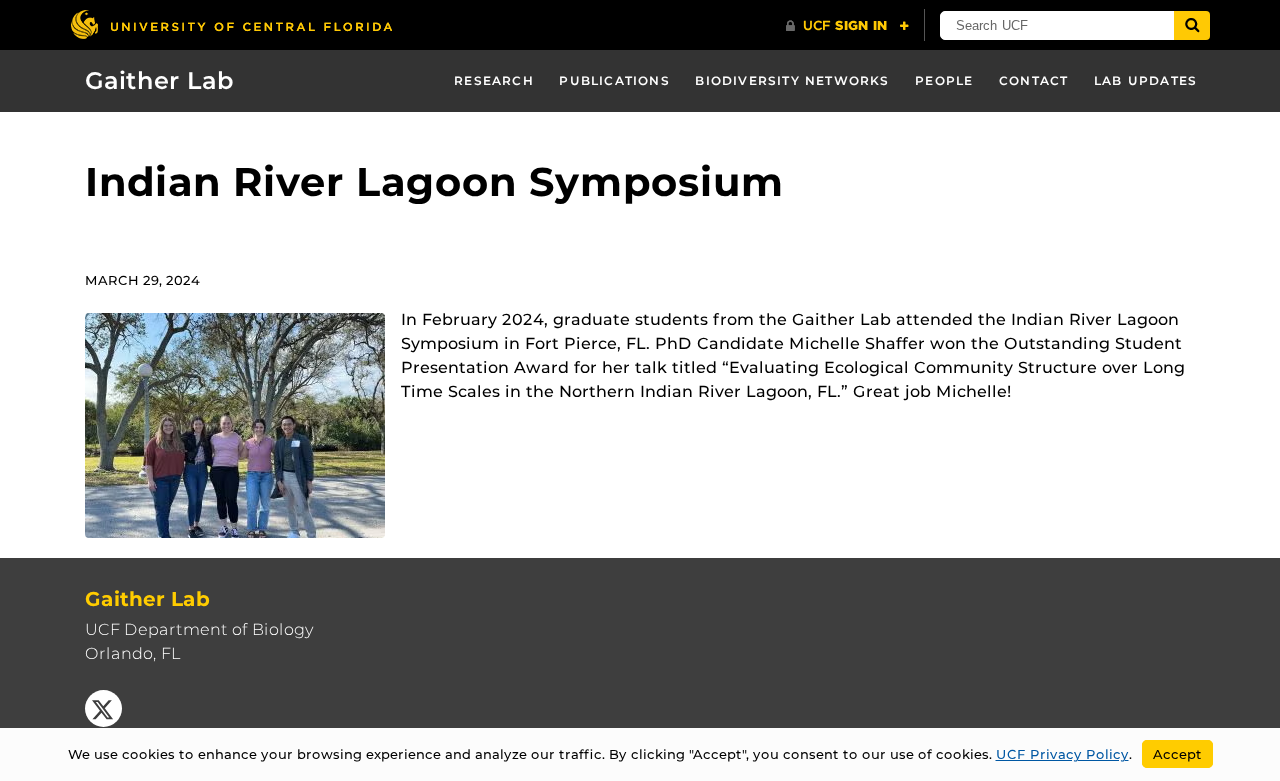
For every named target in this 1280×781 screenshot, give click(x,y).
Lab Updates (1145, 80)
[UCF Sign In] (847, 26)
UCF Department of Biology (199, 629)
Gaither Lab (159, 80)
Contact (1033, 80)
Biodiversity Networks (792, 80)
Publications (614, 80)
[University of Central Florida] (231, 24)
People (944, 80)
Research (494, 80)
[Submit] (1192, 25)
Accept (1177, 754)
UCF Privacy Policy (1062, 754)
